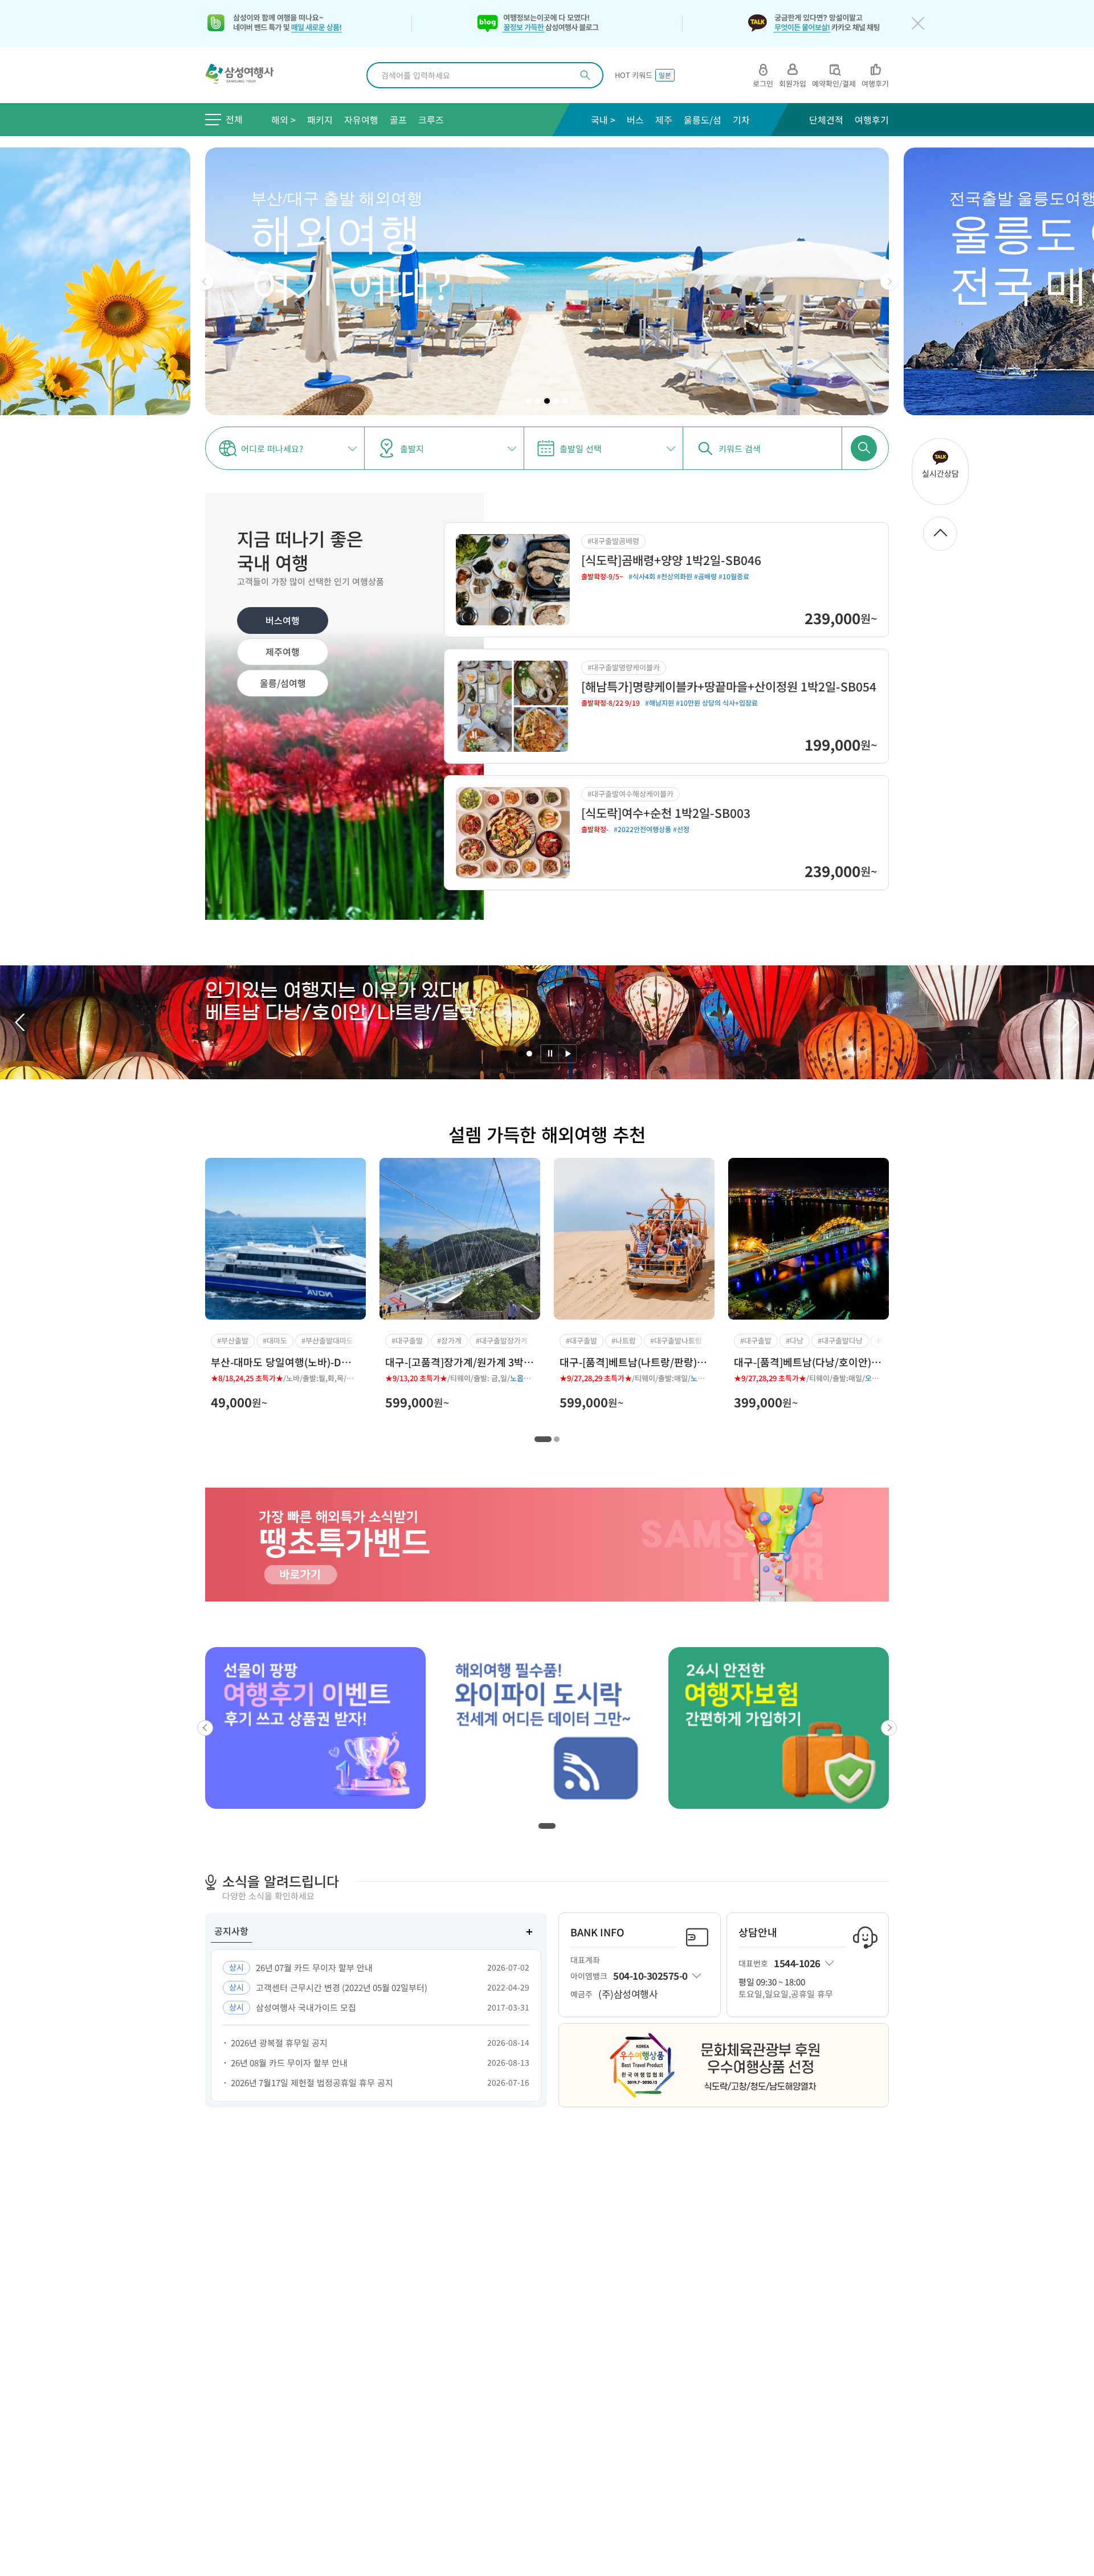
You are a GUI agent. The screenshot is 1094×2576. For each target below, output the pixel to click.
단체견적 (826, 120)
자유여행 (361, 120)
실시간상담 (940, 473)
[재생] (568, 1054)
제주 (664, 120)
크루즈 (431, 120)
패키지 (320, 120)
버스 (635, 120)
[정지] (550, 1054)
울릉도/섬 (703, 120)
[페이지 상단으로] (940, 534)
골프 (398, 120)
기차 (741, 120)
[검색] (585, 75)
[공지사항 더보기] (529, 1932)
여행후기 (872, 120)
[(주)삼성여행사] (246, 75)
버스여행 (283, 620)
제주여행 (283, 652)
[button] (205, 281)
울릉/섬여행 (283, 683)
